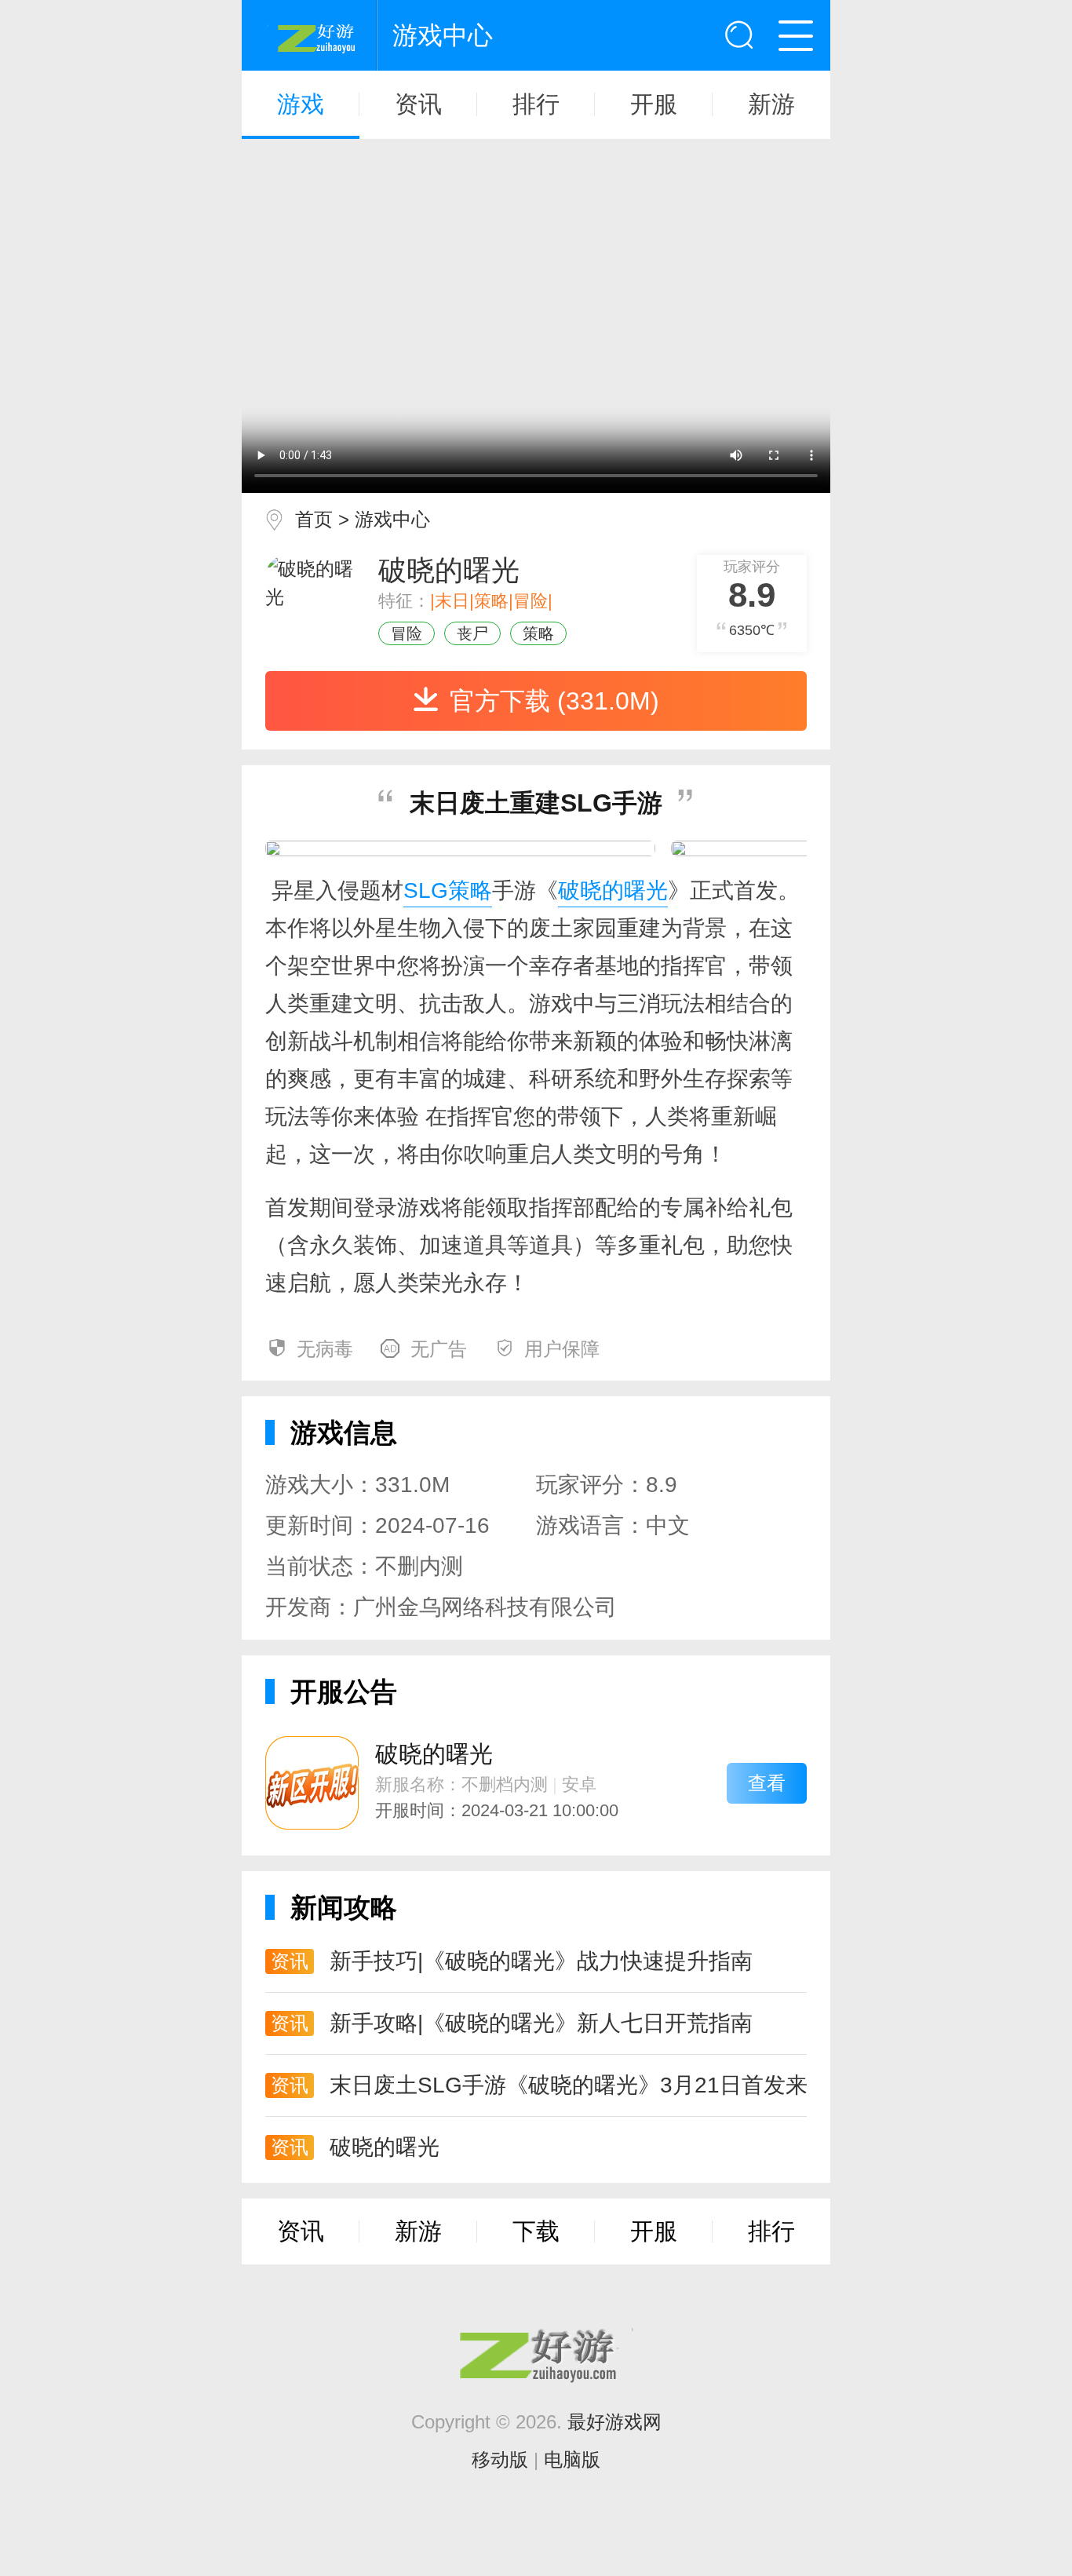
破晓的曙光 (613, 890)
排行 (536, 104)
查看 (767, 1783)
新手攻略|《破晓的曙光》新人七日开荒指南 (541, 2023)
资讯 (418, 104)
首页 (314, 519)
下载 (536, 2231)
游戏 (301, 104)
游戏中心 (392, 519)
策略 (538, 633)
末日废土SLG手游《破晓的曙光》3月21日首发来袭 (568, 2085)
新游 (771, 104)
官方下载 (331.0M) (554, 701)
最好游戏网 (614, 2422)
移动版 (500, 2459)
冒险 (407, 633)
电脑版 (572, 2459)
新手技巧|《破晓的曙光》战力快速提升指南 (541, 1961)
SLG (426, 890)
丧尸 (472, 633)
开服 (654, 104)
